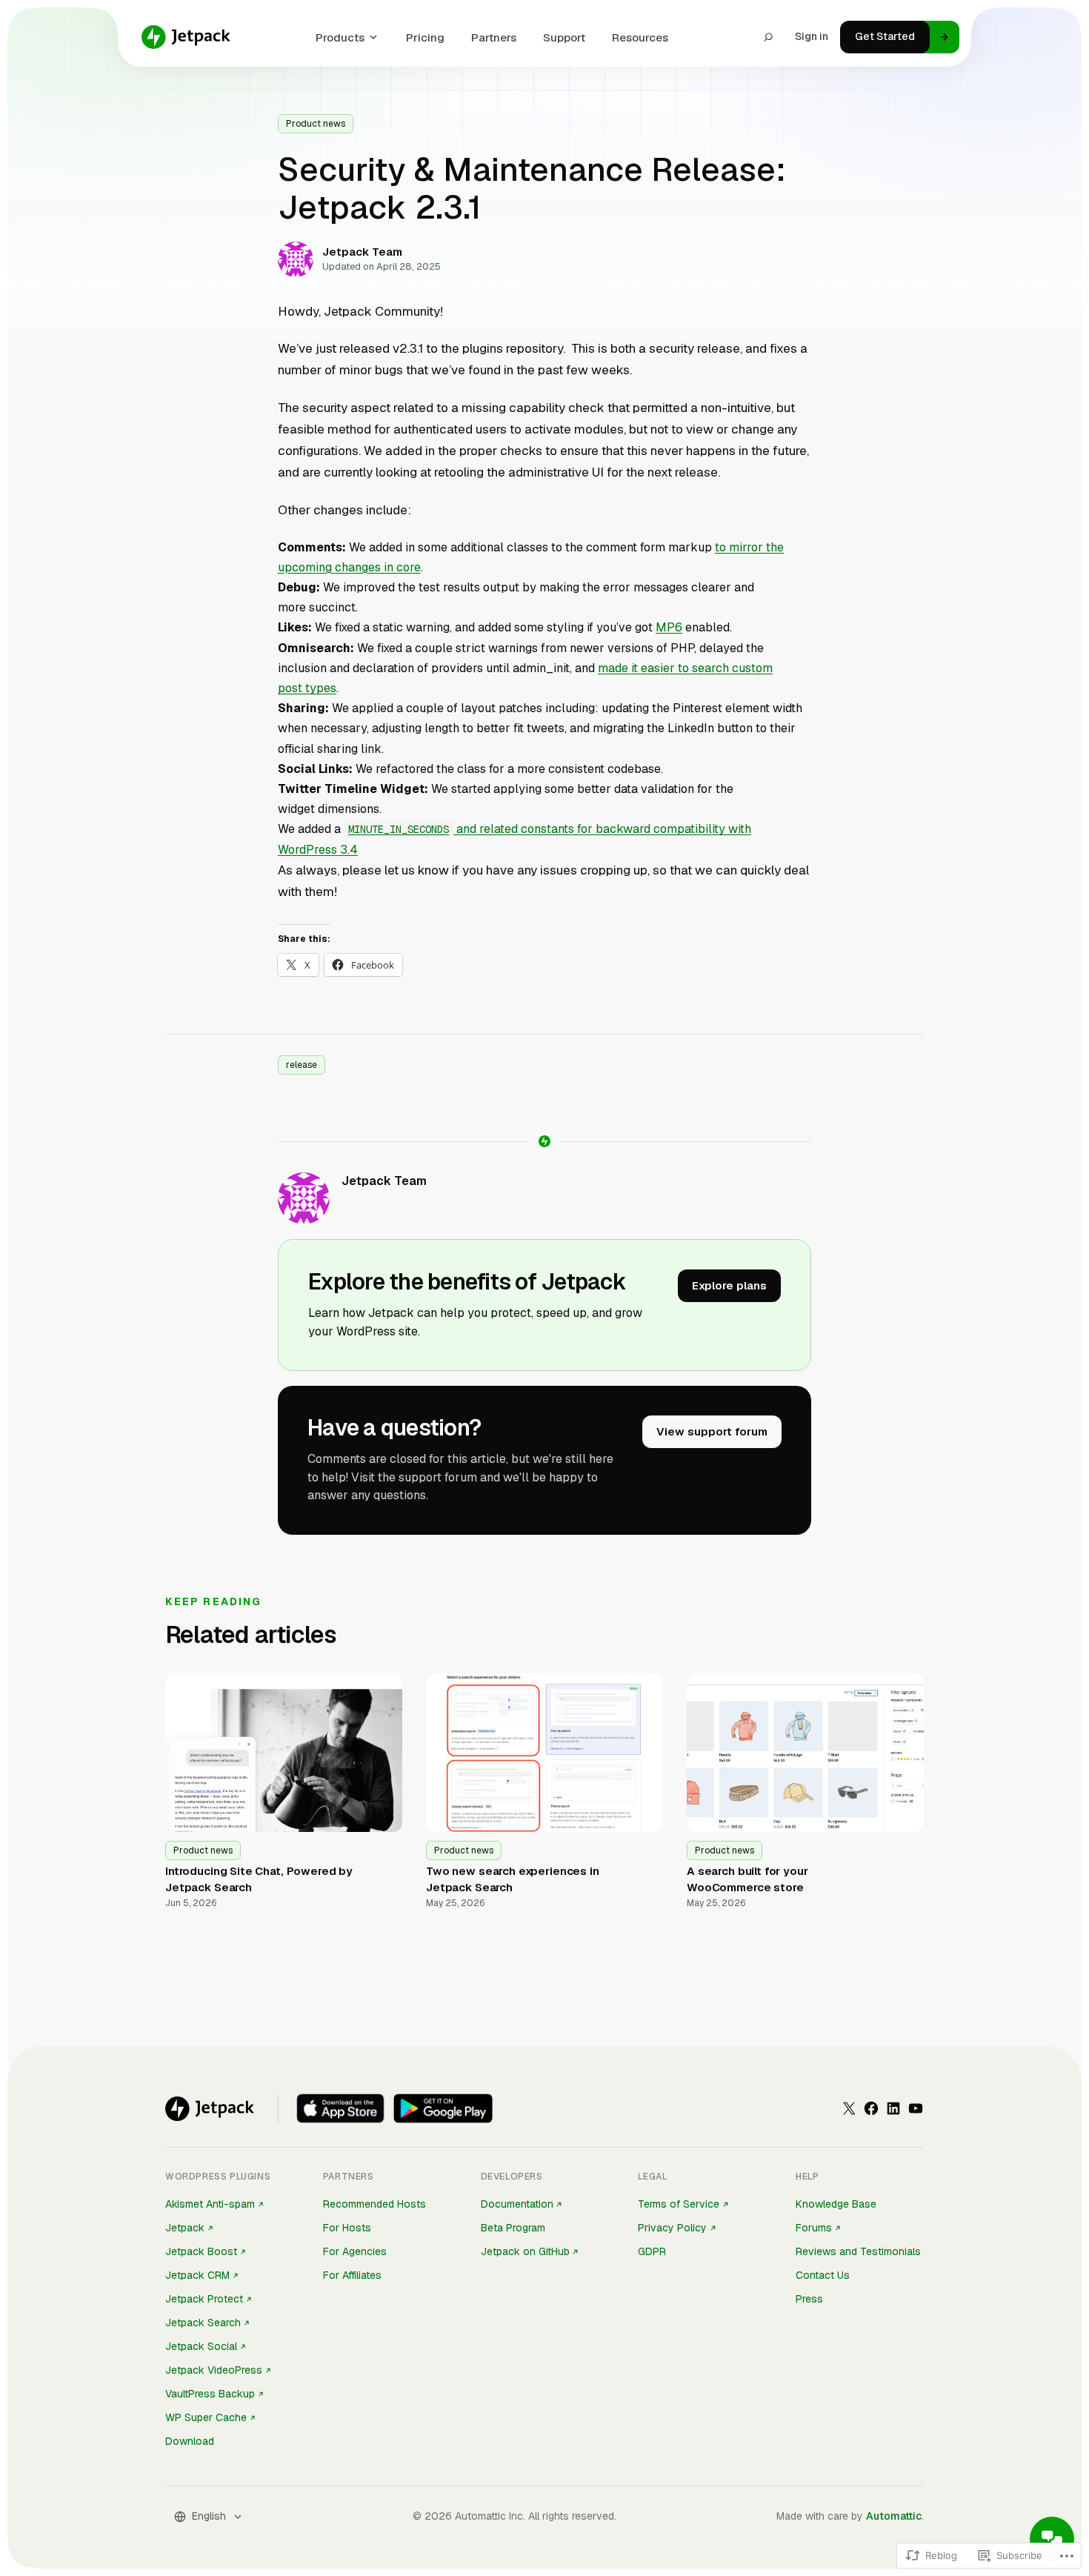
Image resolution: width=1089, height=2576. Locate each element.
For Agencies (355, 2251)
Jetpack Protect (204, 2299)
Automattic (894, 2516)
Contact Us (823, 2275)
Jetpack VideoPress (214, 2370)
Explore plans (729, 1285)
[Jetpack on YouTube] (916, 2108)
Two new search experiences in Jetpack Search (513, 1879)
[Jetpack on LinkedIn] (893, 2108)
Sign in (812, 36)
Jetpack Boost (201, 2251)
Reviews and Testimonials (858, 2251)
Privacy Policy (672, 2228)
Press (809, 2299)
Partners (494, 37)
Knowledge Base (836, 2204)
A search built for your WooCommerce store (747, 1879)
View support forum (712, 1431)
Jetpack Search (203, 2323)
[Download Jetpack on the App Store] (340, 2108)
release (302, 1065)
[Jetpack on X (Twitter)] (849, 2108)
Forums (814, 2228)
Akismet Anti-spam (210, 2204)
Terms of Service (679, 2204)
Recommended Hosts (374, 2204)
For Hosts (347, 2228)
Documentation (517, 2204)
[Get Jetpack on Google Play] (443, 2108)
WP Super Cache (206, 2417)
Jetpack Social (201, 2346)
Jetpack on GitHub (525, 2251)
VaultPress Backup (210, 2394)
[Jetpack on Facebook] (871, 2108)
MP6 (669, 627)
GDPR (652, 2251)
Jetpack (185, 2228)
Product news (316, 124)
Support (564, 37)
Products (340, 37)
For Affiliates (352, 2275)
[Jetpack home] (186, 37)
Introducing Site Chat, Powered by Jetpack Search (259, 1879)
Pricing (425, 37)
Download (190, 2441)
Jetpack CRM (197, 2275)
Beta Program (513, 2228)
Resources (640, 37)
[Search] (768, 37)
